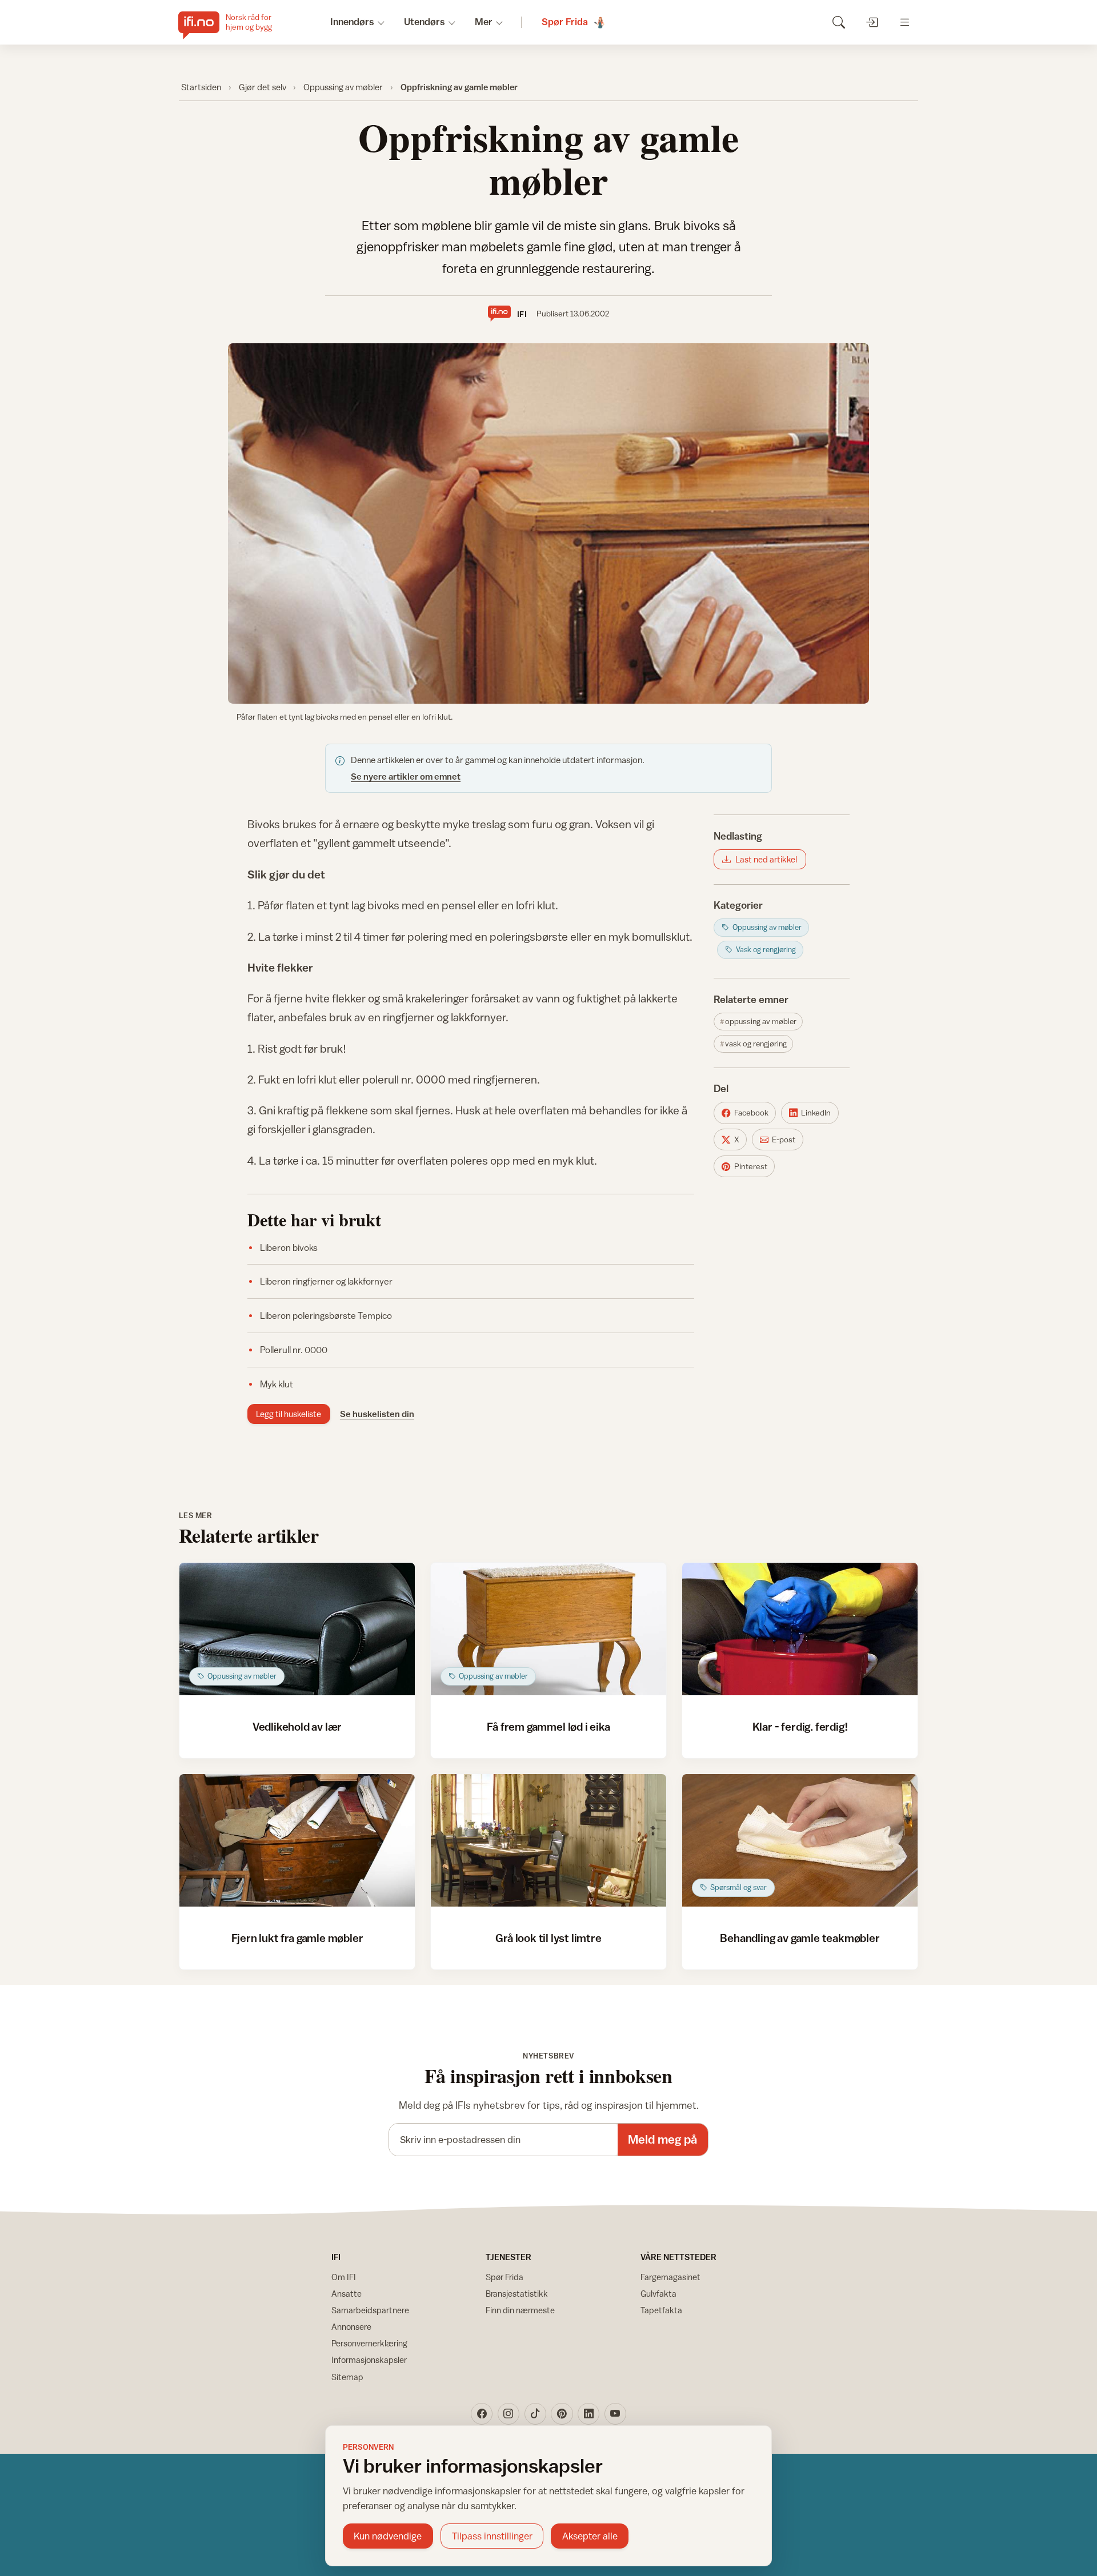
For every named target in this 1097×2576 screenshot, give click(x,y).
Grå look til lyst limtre (548, 1938)
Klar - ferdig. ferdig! (800, 1726)
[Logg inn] (872, 22)
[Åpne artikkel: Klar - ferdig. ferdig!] (800, 1629)
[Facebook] (482, 2414)
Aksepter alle (590, 2536)
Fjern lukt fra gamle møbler (297, 1938)
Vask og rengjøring (756, 1044)
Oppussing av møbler (343, 87)
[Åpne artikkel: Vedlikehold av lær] (297, 1629)
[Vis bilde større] (548, 523)
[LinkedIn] (588, 2414)
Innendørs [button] (352, 22)
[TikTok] (535, 2414)
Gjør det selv (263, 87)
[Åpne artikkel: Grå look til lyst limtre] (549, 1840)
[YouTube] (615, 2414)
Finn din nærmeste (520, 2310)
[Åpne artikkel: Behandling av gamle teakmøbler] (800, 1840)
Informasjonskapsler (369, 2360)
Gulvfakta (658, 2294)
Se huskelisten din (377, 1414)
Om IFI (344, 2277)
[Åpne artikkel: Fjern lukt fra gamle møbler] (297, 1840)
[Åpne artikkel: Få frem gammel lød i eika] (549, 1629)
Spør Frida (505, 2277)
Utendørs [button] (425, 22)
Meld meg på (662, 2139)
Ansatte (347, 2294)
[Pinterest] (562, 2414)
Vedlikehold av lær (297, 1726)
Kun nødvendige (388, 2536)
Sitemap (347, 2377)
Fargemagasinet (670, 2277)
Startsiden (201, 87)
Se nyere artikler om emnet (406, 776)
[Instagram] (509, 2414)
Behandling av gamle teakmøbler (800, 1938)
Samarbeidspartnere (370, 2310)
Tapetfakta (661, 2310)
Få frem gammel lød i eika (548, 1726)
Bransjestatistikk (517, 2294)
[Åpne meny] (905, 22)
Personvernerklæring (369, 2343)
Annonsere (351, 2327)
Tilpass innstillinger (492, 2536)
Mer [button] (484, 22)
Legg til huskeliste (289, 1414)
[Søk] (838, 22)
